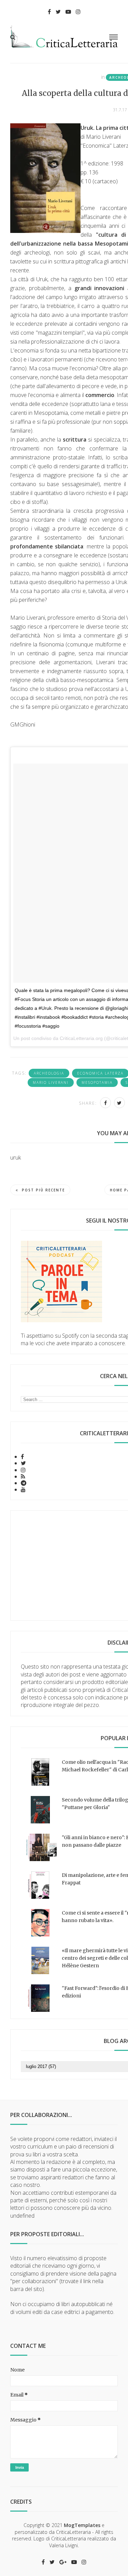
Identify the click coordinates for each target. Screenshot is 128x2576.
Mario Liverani (51, 1082)
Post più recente (43, 1190)
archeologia (49, 1073)
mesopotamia (97, 1082)
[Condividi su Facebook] (105, 1103)
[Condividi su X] (119, 1103)
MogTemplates (82, 2525)
